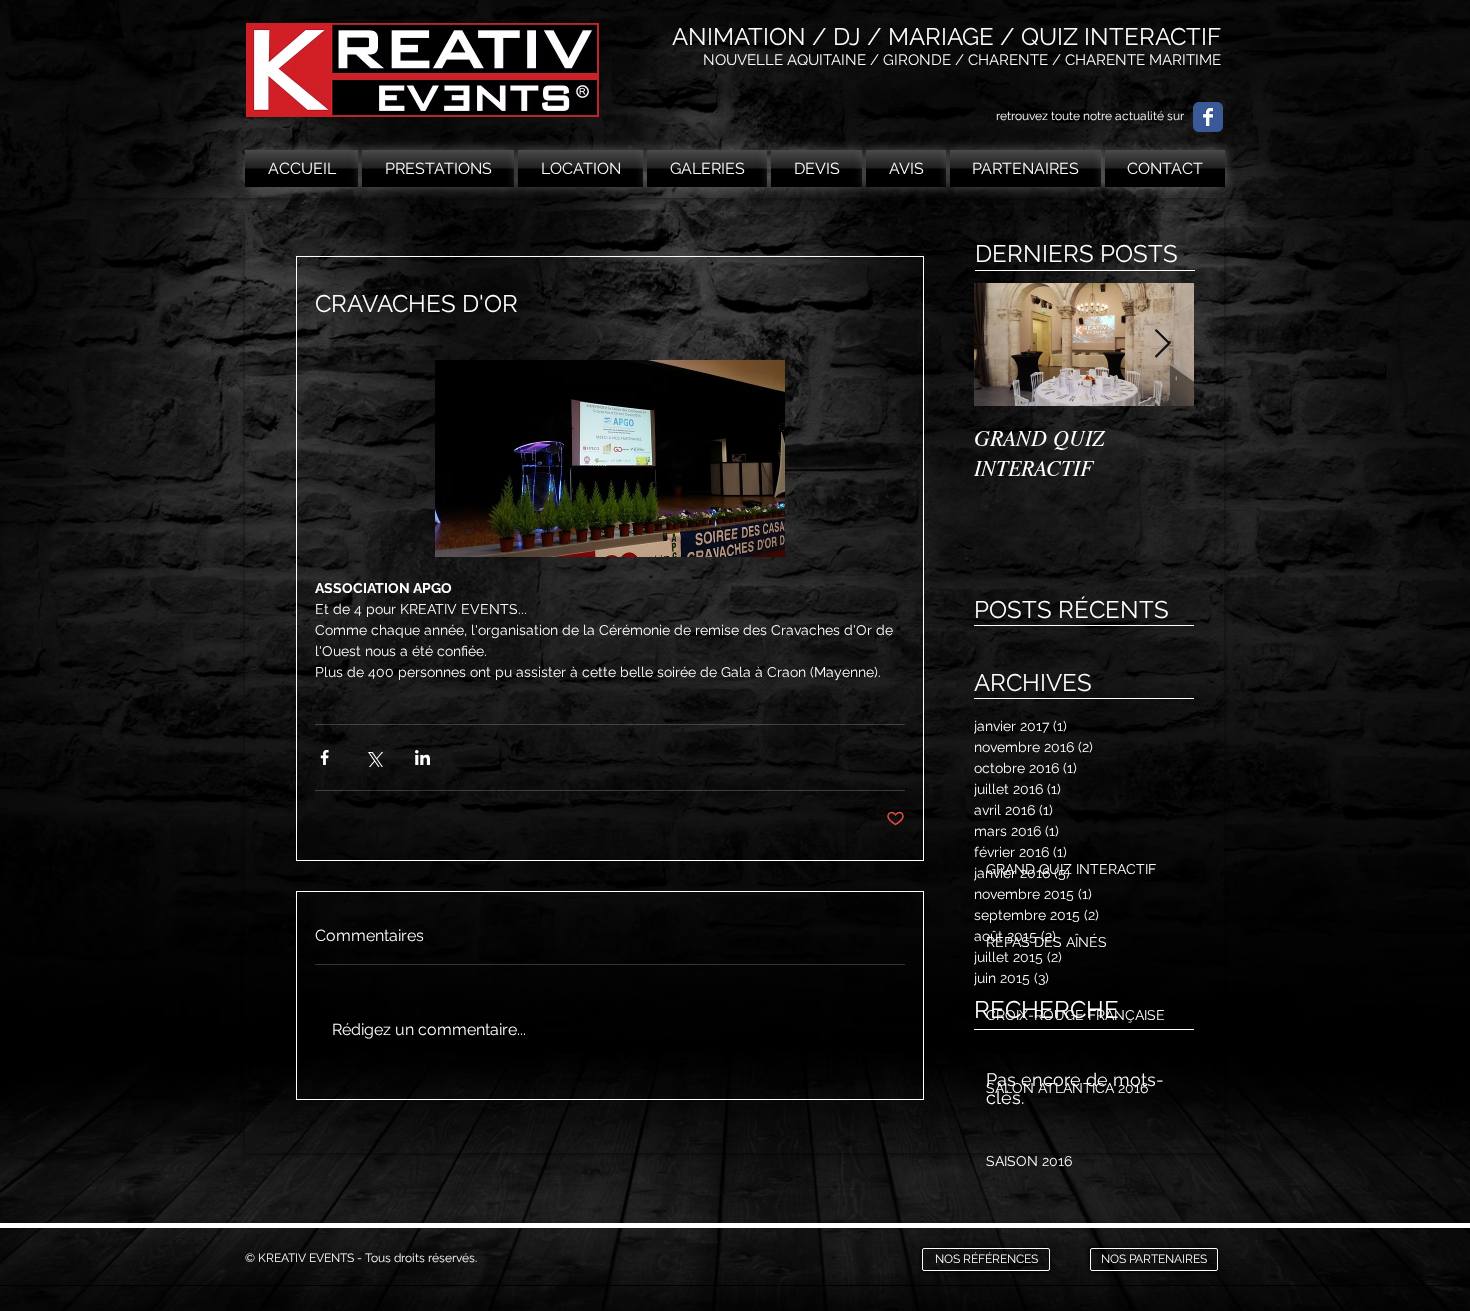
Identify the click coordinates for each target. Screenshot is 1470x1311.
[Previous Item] (1006, 344)
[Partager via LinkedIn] (422, 757)
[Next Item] (1162, 344)
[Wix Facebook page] (1208, 117)
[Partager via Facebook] (324, 757)
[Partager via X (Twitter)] (373, 757)
